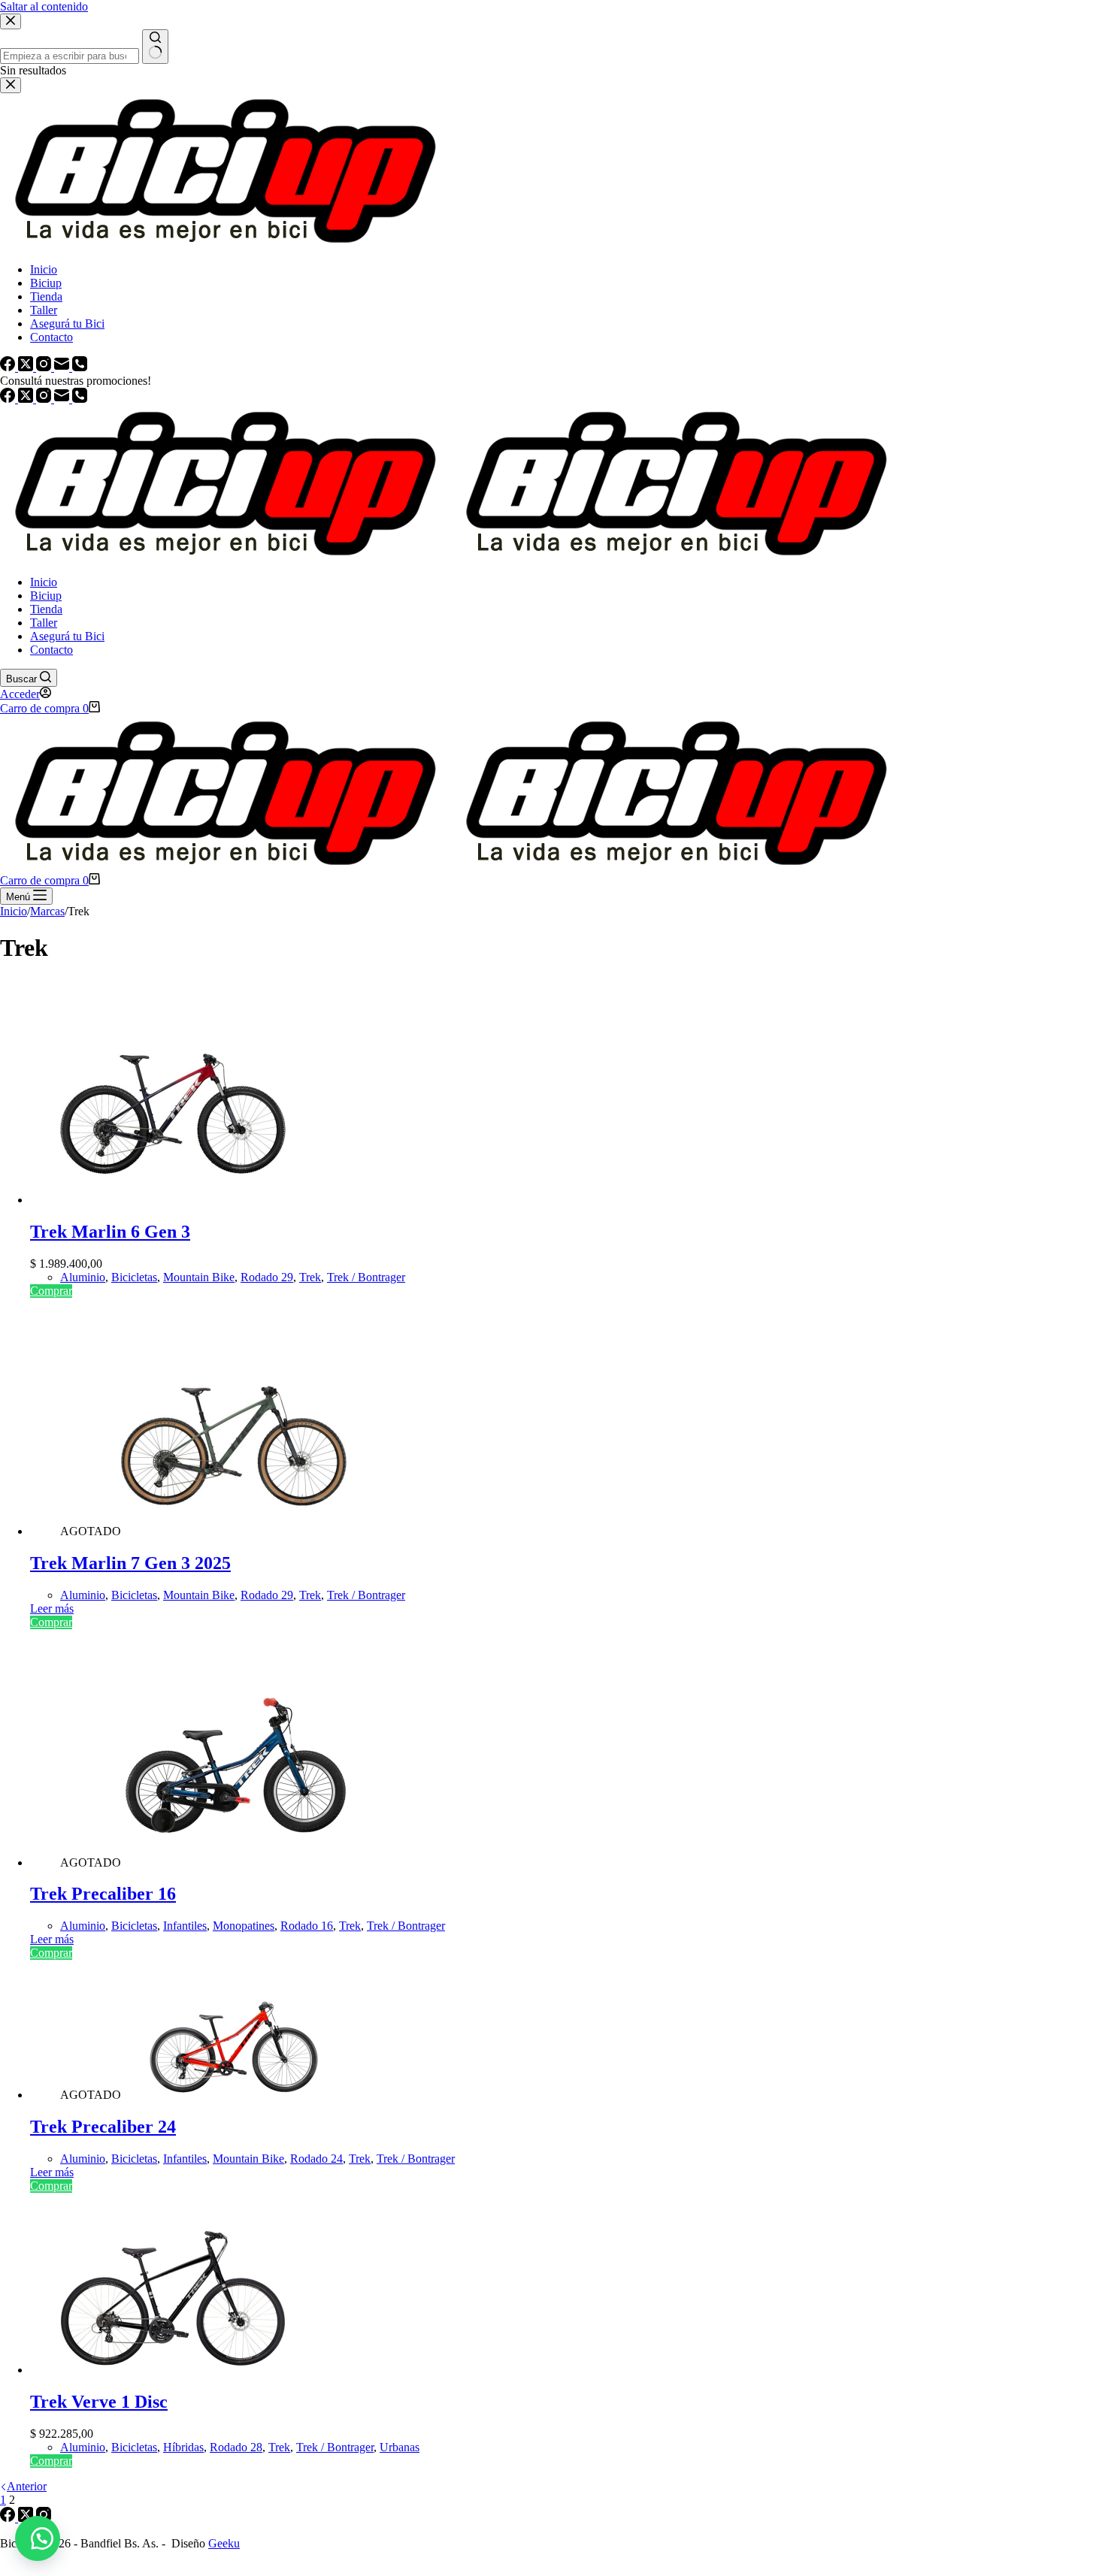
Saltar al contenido (44, 6)
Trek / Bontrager (366, 1277)
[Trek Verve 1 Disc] (173, 2370)
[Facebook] (9, 399)
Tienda (46, 609)
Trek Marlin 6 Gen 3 (110, 1232)
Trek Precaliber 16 (103, 1894)
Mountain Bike (199, 1277)
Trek (310, 1277)
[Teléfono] (80, 399)
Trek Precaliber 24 (103, 2127)
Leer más (52, 1608)
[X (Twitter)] (27, 399)
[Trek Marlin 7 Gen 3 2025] (234, 1531)
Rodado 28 (236, 2447)
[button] (38, 2538)
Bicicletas (134, 1277)
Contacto (51, 650)
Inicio (44, 582)
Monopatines (244, 1926)
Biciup (46, 596)
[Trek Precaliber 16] (234, 1862)
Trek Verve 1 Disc (99, 2402)
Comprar (51, 1291)
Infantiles (185, 1926)
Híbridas (183, 2447)
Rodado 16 (307, 1926)
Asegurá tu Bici (67, 636)
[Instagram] (45, 399)
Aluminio (83, 1277)
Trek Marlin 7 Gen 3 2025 (130, 1563)
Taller (44, 623)
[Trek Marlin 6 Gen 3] (173, 1200)
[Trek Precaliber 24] (234, 2095)
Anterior (27, 2486)
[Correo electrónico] (63, 399)
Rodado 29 (267, 1277)
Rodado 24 (316, 2159)
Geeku (224, 2543)
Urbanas (400, 2447)
